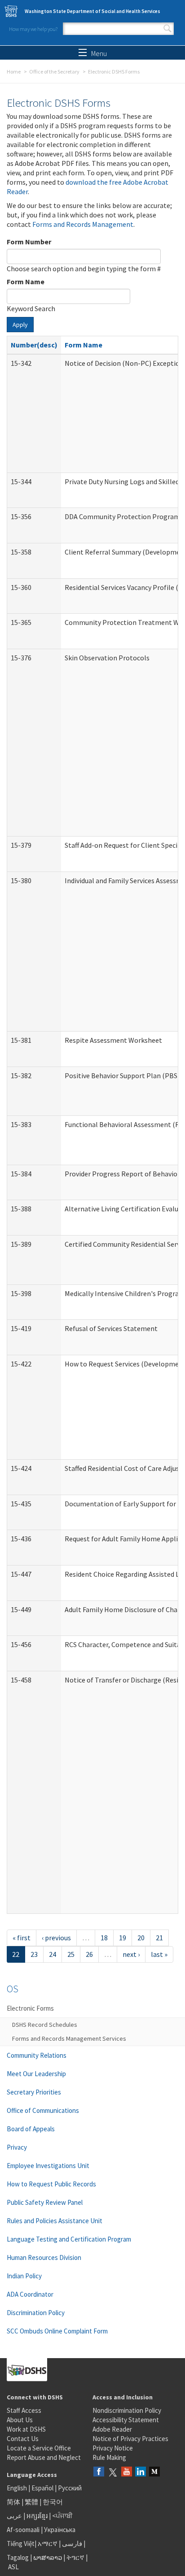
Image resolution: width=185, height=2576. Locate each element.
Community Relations (37, 2055)
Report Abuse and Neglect (44, 2457)
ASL (13, 2567)
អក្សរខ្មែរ (37, 2516)
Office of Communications (43, 2110)
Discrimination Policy (36, 2313)
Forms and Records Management (83, 224)
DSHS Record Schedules (45, 2025)
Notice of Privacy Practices (130, 2439)
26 (89, 1954)
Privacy (17, 2147)
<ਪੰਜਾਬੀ (62, 2516)
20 (141, 1938)
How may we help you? (33, 29)
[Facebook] (99, 2472)
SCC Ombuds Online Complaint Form (57, 2331)
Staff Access (24, 2410)
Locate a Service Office (39, 2448)
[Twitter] (113, 2472)
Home (14, 72)
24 (53, 1954)
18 (104, 1938)
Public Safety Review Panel (45, 2202)
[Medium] (154, 2472)
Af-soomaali (23, 2530)
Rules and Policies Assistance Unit (55, 2221)
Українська (60, 2530)
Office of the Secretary (54, 72)
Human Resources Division (44, 2257)
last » (159, 1954)
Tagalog (18, 2557)
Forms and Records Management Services (69, 2038)
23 (34, 1954)
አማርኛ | (49, 2543)
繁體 (32, 2502)
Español (42, 2488)
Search (167, 29)
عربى (14, 2516)
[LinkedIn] (141, 2472)
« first (22, 1938)
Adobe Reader (112, 2429)
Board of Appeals (31, 2129)
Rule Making (109, 2457)
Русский (70, 2488)
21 (159, 1938)
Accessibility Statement (126, 2420)
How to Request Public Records (51, 2184)
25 (71, 1954)
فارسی (71, 2543)
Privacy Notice (113, 2448)
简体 (13, 2502)
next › (131, 1954)
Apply (20, 325)
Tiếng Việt (21, 2543)
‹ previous (56, 1938)
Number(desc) (34, 345)
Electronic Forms (30, 2008)
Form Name (26, 282)
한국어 (53, 2502)
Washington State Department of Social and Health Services (92, 11)
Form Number (29, 242)
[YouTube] (127, 2472)
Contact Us (23, 2439)
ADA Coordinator (30, 2294)
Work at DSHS (26, 2429)
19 (123, 1938)
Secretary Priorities (34, 2092)
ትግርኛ (75, 2557)
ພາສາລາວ (48, 2557)
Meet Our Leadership (36, 2074)
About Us (20, 2420)
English (18, 2488)
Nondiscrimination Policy (127, 2410)
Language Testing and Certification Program (69, 2239)
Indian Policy (24, 2276)
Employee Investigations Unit (48, 2166)
